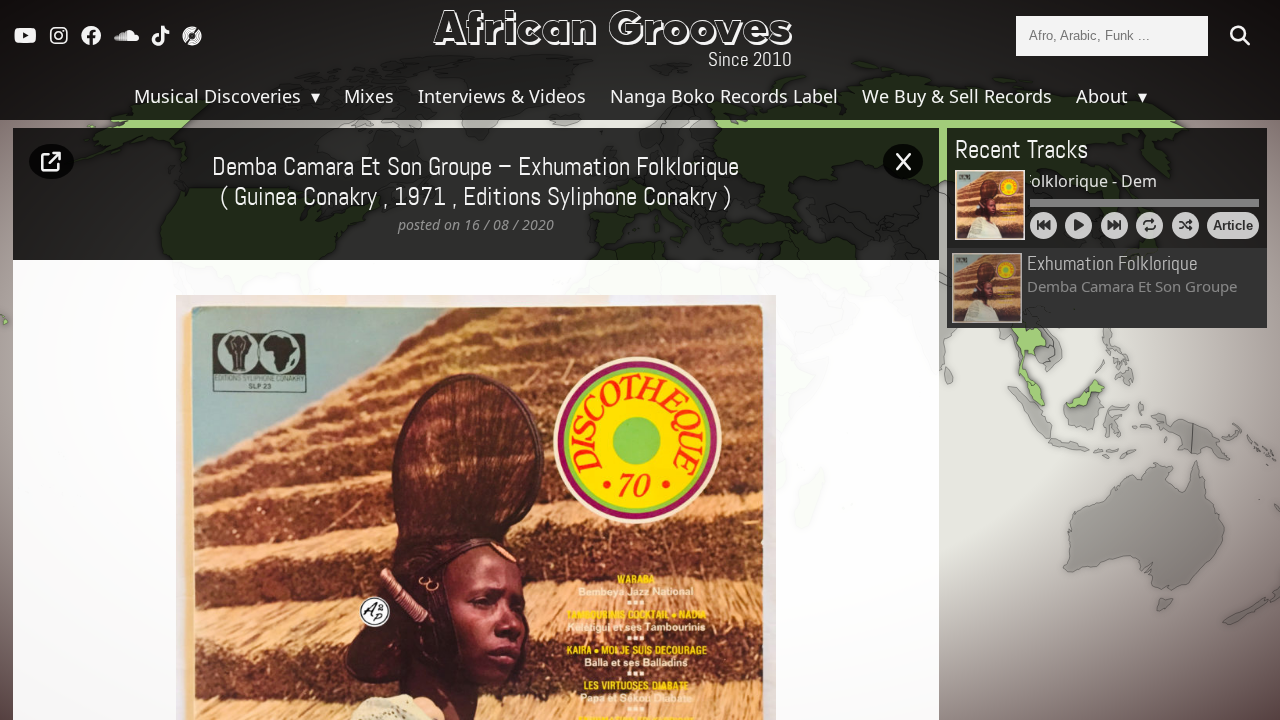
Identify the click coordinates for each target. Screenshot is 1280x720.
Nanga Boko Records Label (724, 96)
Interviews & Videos (502, 96)
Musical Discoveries (220, 96)
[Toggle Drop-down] (313, 96)
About (1104, 96)
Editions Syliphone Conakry (590, 198)
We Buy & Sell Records (957, 96)
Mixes (369, 96)
